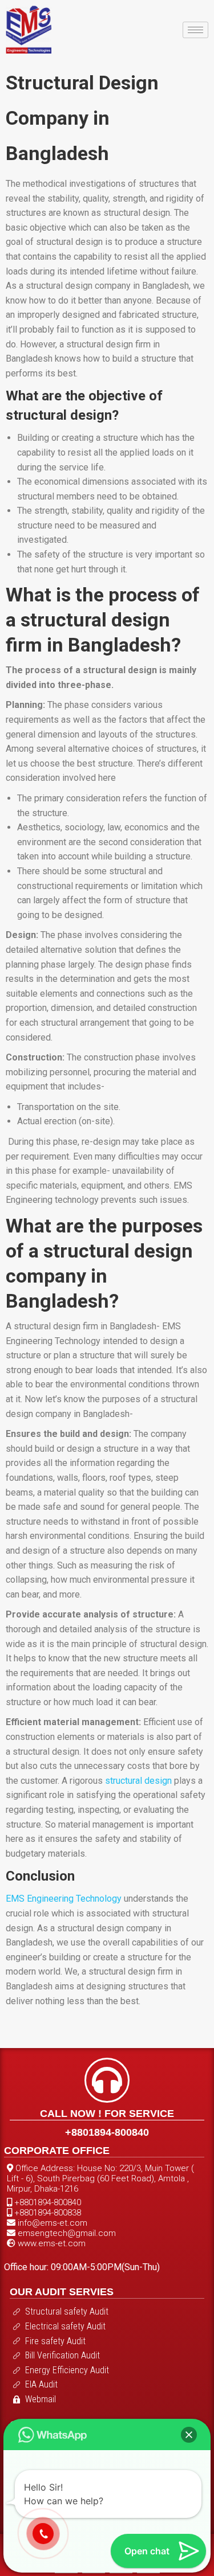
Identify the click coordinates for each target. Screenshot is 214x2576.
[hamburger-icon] (195, 30)
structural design (140, 1781)
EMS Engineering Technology (64, 1899)
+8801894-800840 (107, 2132)
